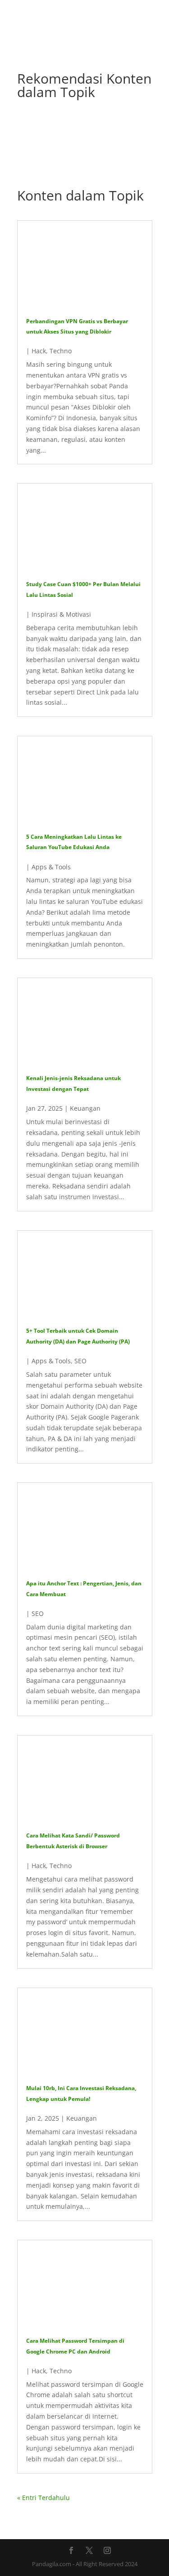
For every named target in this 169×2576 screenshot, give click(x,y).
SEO (80, 1361)
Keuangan (85, 1108)
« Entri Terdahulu (43, 2498)
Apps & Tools (51, 867)
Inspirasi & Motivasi (61, 614)
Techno (61, 351)
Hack (39, 351)
